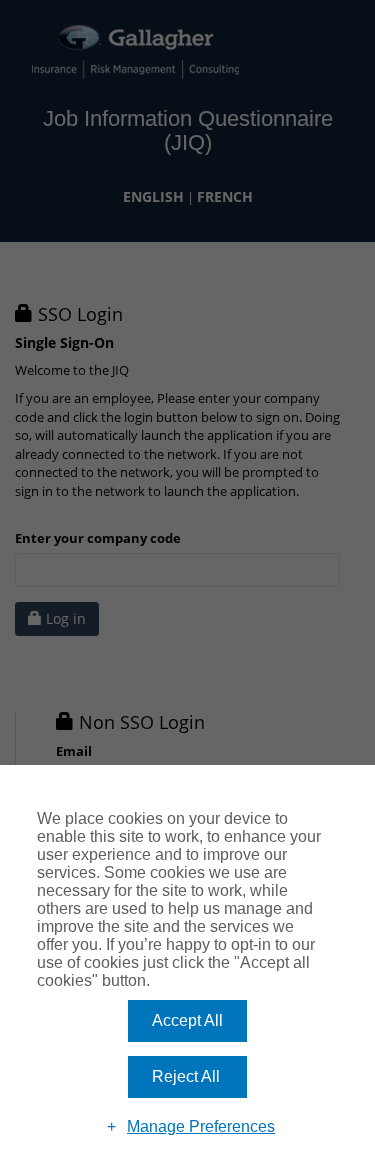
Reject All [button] (186, 1076)
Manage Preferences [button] (201, 1126)
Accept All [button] (187, 1020)
